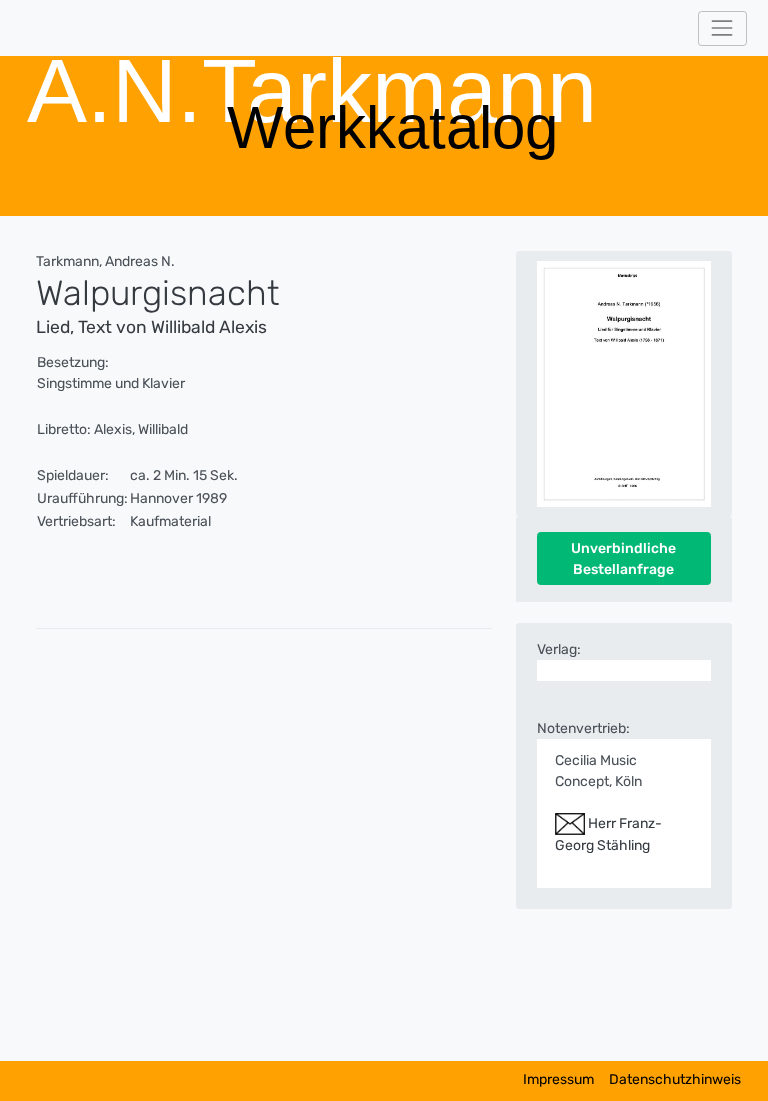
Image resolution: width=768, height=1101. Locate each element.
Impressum (558, 1079)
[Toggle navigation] (722, 28)
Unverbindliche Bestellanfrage (623, 559)
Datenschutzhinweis (675, 1079)
